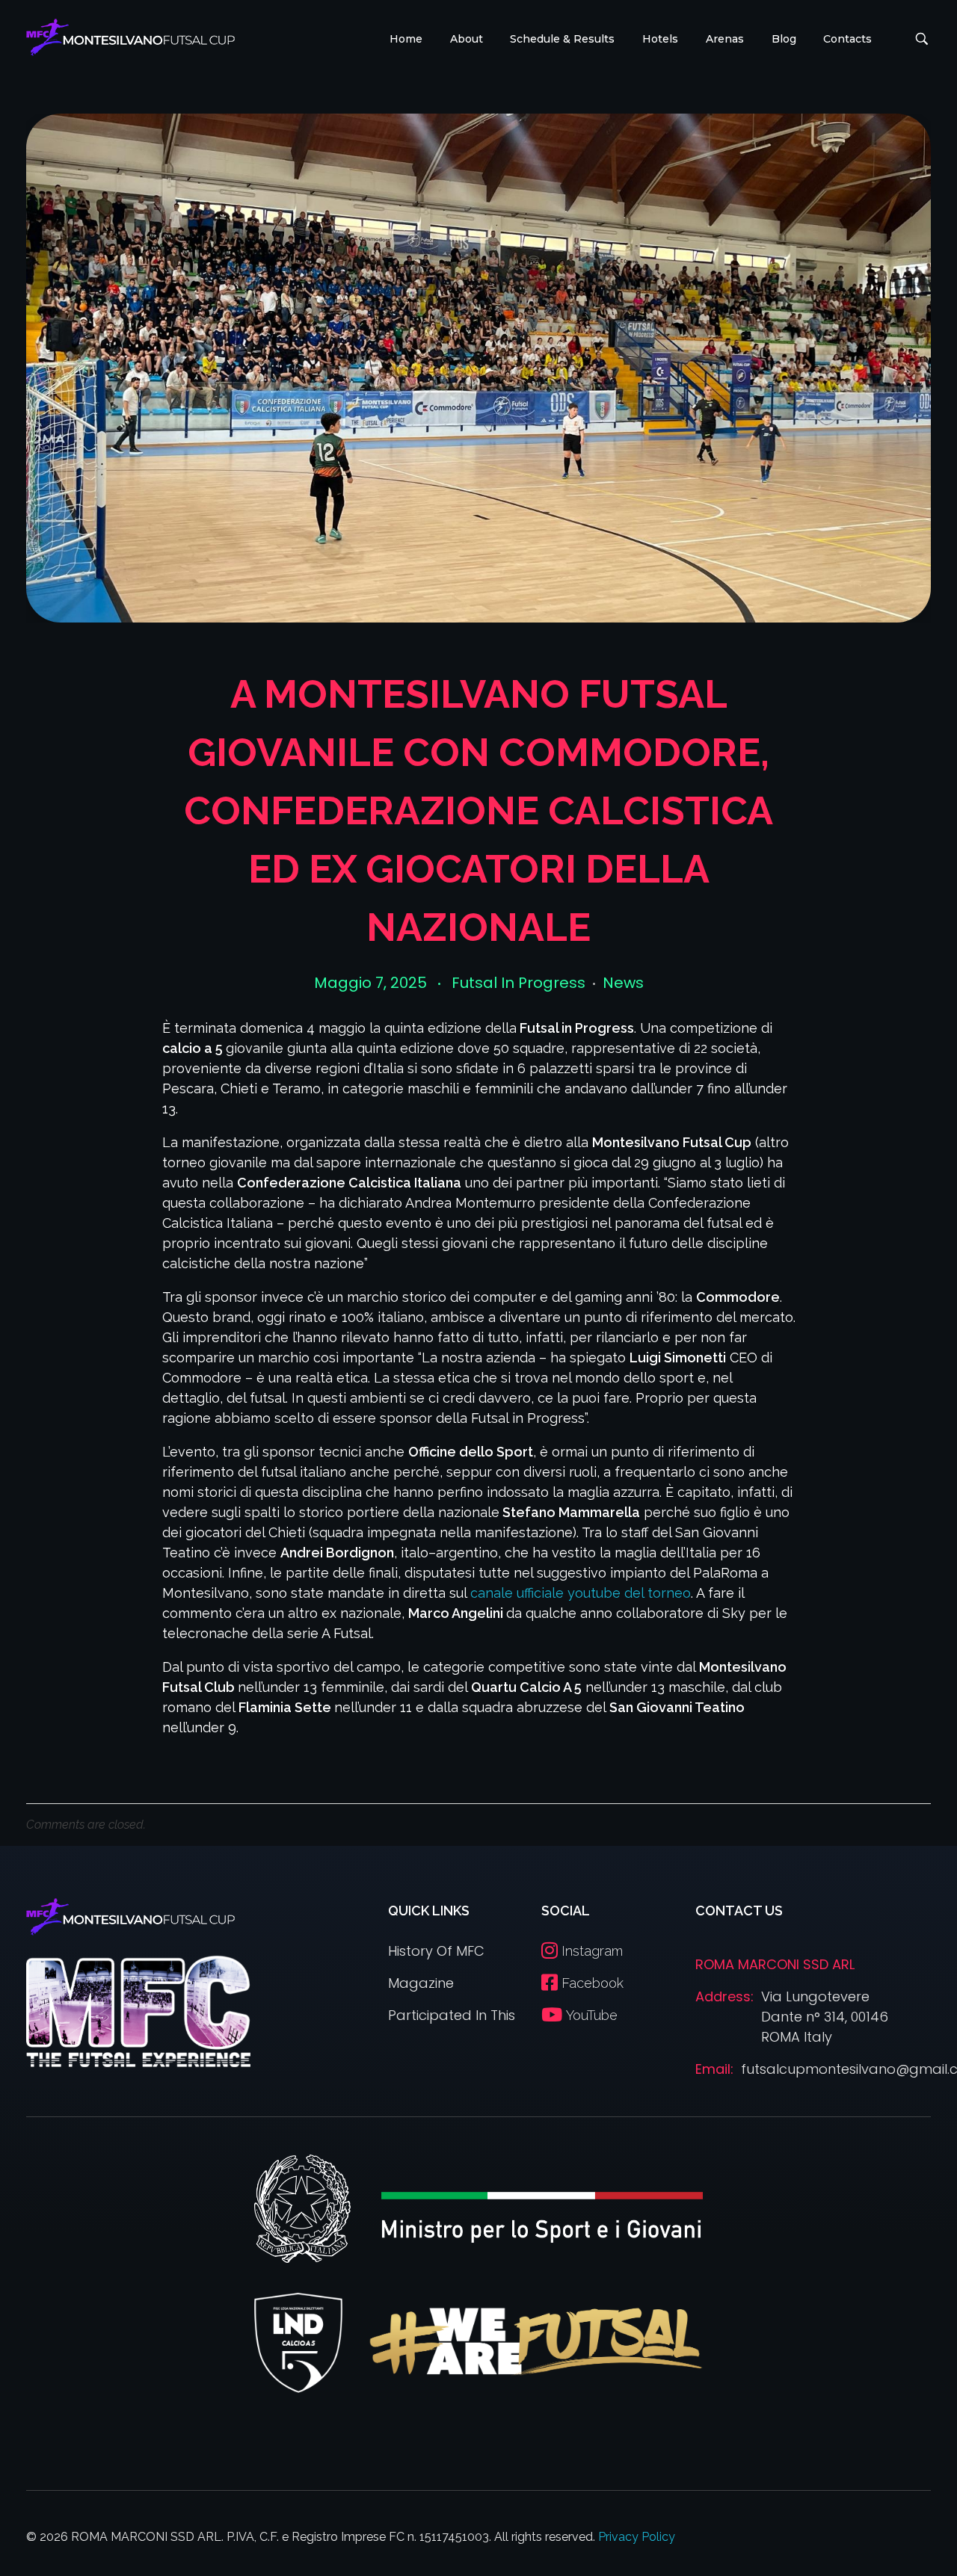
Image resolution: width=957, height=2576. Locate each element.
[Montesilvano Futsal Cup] (130, 37)
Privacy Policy (637, 2537)
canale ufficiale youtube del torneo (581, 1593)
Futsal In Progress (518, 983)
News (623, 983)
